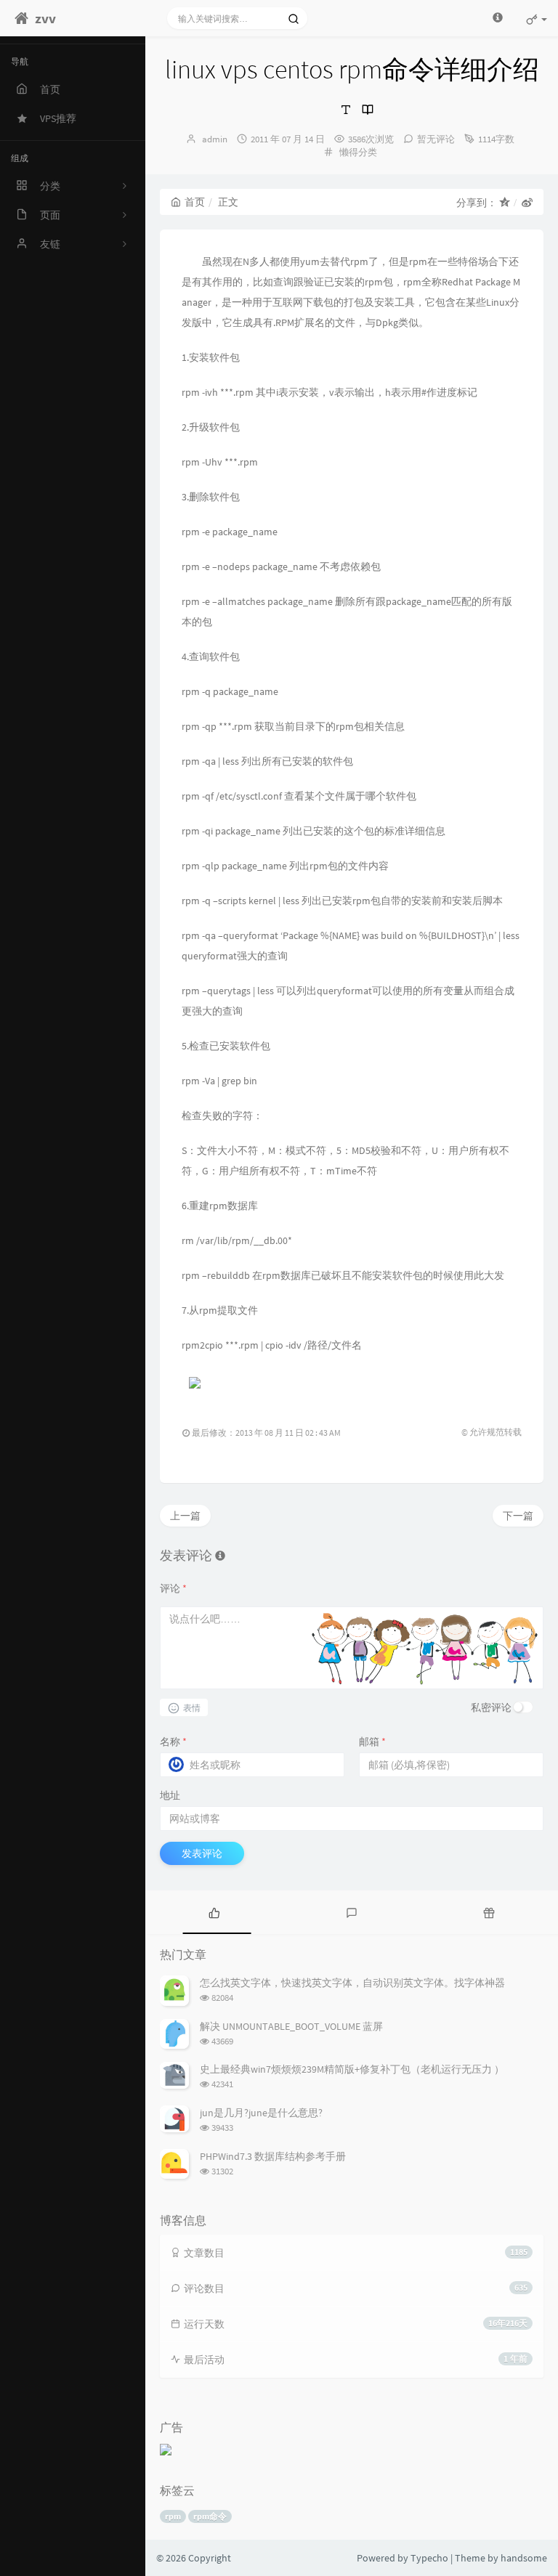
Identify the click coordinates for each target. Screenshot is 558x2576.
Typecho (429, 2558)
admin (215, 139)
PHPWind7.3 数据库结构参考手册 (273, 2156)
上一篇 (185, 1516)
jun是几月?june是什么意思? (261, 2113)
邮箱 (372, 1742)
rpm (173, 2516)
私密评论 (491, 1707)
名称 (173, 1742)
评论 (173, 1588)
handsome (524, 2558)
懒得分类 (358, 152)
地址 (170, 1795)
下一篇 (518, 1516)
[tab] (214, 1912)
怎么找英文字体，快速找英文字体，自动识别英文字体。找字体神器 (352, 1983)
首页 (195, 202)
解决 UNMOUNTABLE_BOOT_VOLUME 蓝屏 (291, 2026)
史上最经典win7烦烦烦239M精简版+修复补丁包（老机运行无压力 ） (352, 2069)
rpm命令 (210, 2516)
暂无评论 (436, 139)
